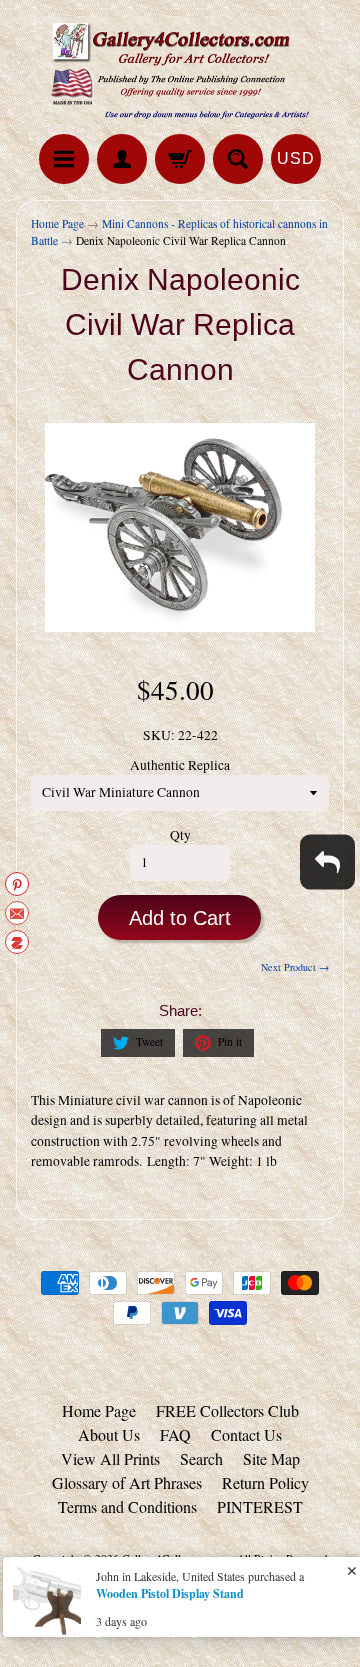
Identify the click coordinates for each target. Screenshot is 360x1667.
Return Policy (265, 1482)
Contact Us (246, 1434)
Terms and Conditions (127, 1506)
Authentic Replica (180, 765)
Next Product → (295, 967)
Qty (180, 835)
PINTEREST (260, 1506)
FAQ (175, 1434)
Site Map (271, 1458)
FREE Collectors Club (227, 1410)
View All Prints (110, 1458)
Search (201, 1458)
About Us (109, 1434)
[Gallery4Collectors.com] (180, 70)
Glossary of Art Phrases (127, 1482)
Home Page (57, 223)
